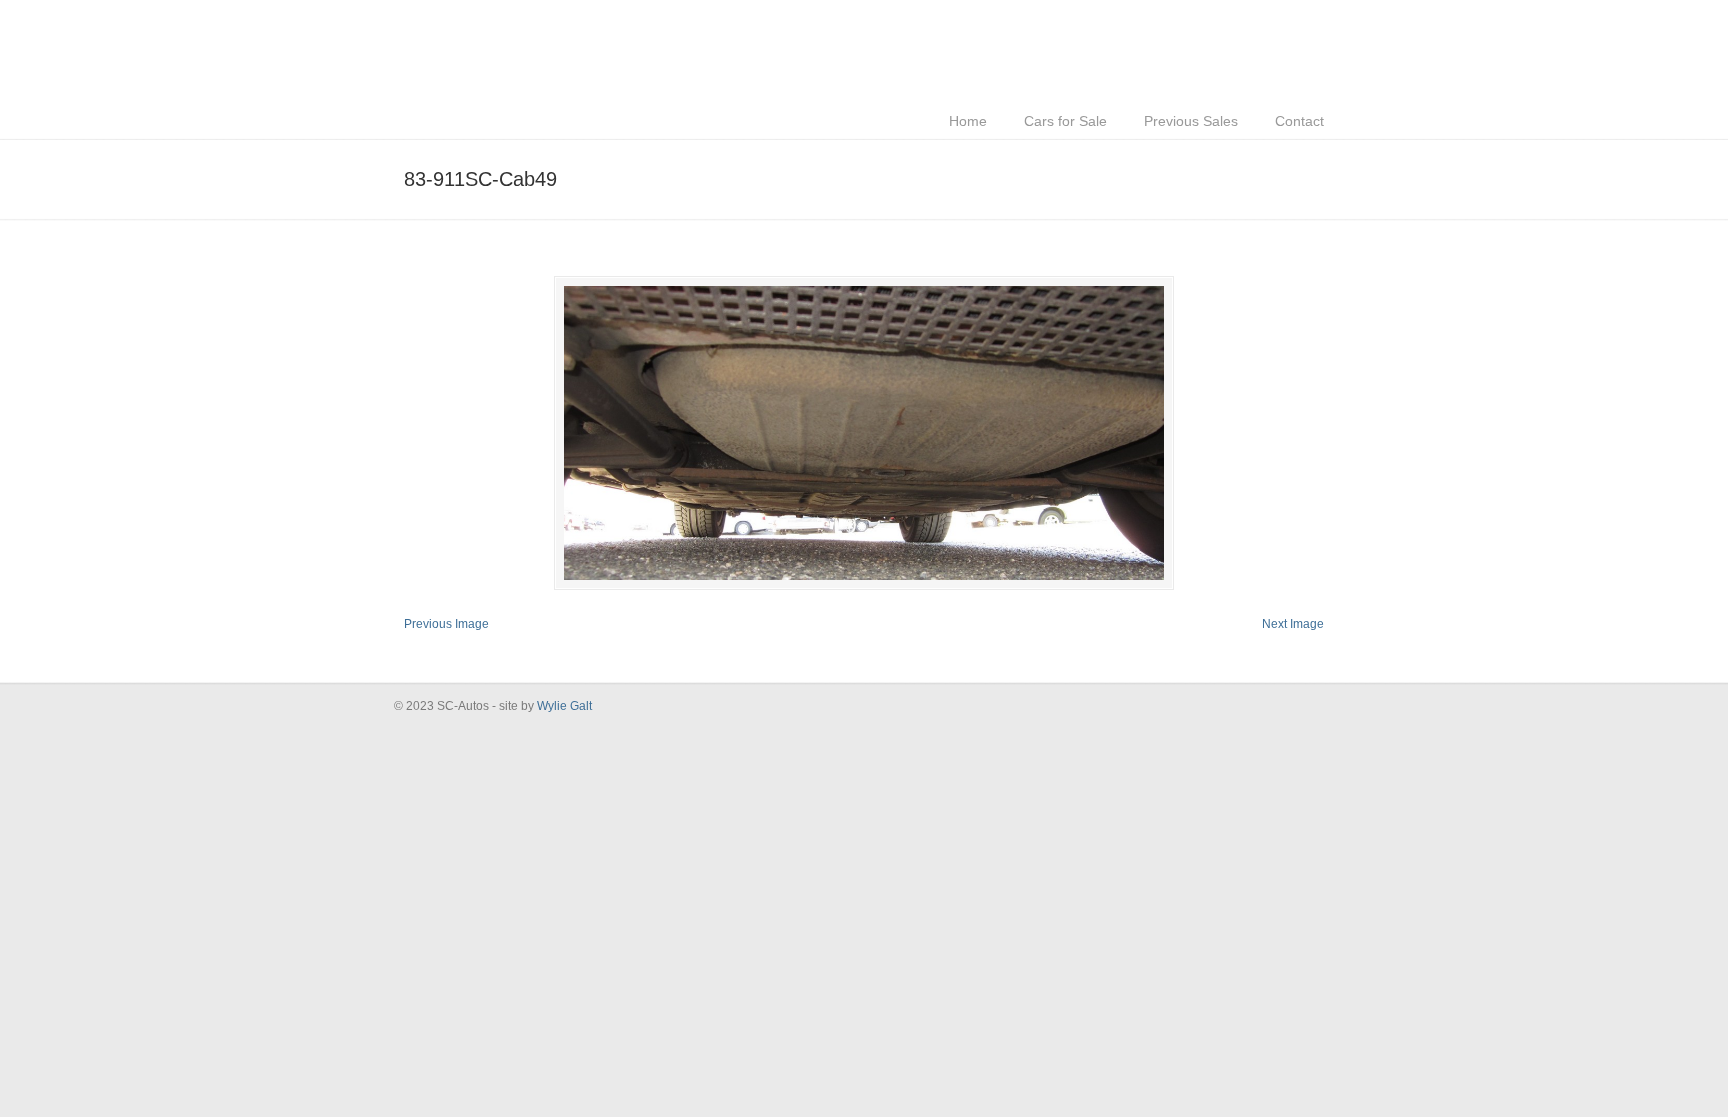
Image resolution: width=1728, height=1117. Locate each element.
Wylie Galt (564, 706)
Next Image (1293, 624)
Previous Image (446, 624)
